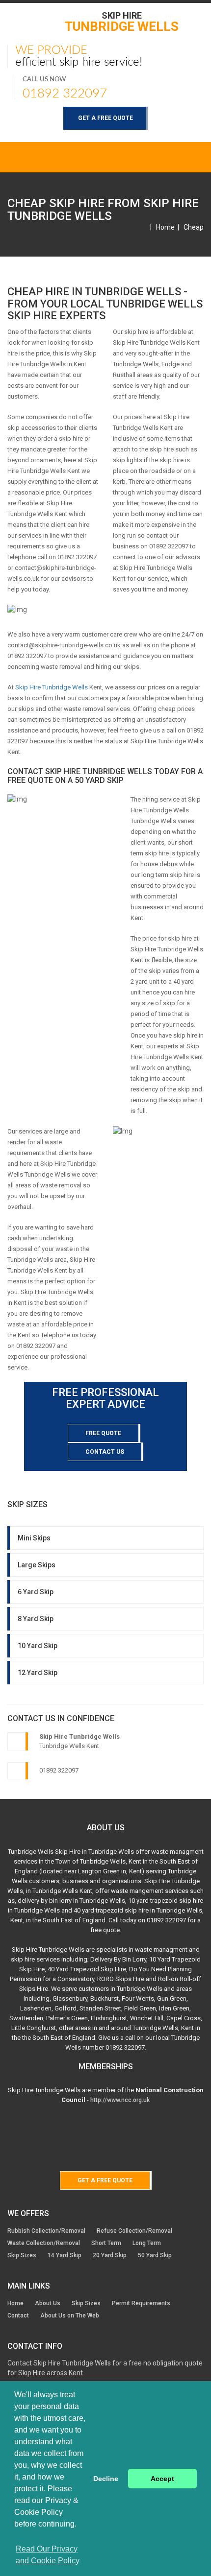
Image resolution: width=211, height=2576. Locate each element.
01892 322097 (65, 94)
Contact (18, 2316)
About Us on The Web (70, 2316)
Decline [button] (106, 2479)
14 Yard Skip (65, 2255)
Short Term (106, 2243)
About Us (48, 2303)
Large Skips (37, 1565)
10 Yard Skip (38, 1646)
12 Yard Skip (38, 1673)
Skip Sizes (22, 2255)
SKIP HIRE (122, 21)
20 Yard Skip (110, 2255)
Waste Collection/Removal (44, 2243)
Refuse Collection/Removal (134, 2231)
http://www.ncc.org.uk (120, 2100)
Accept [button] (162, 2479)
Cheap (194, 227)
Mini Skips (34, 1538)
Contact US (105, 1452)
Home (165, 227)
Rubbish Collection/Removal (46, 2231)
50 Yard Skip (155, 2255)
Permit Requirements (141, 2303)
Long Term (147, 2243)
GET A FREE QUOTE (105, 118)
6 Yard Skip (36, 1592)
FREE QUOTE (103, 1433)
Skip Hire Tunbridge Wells (52, 687)
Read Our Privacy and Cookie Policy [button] (48, 2555)
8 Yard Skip (36, 1619)
